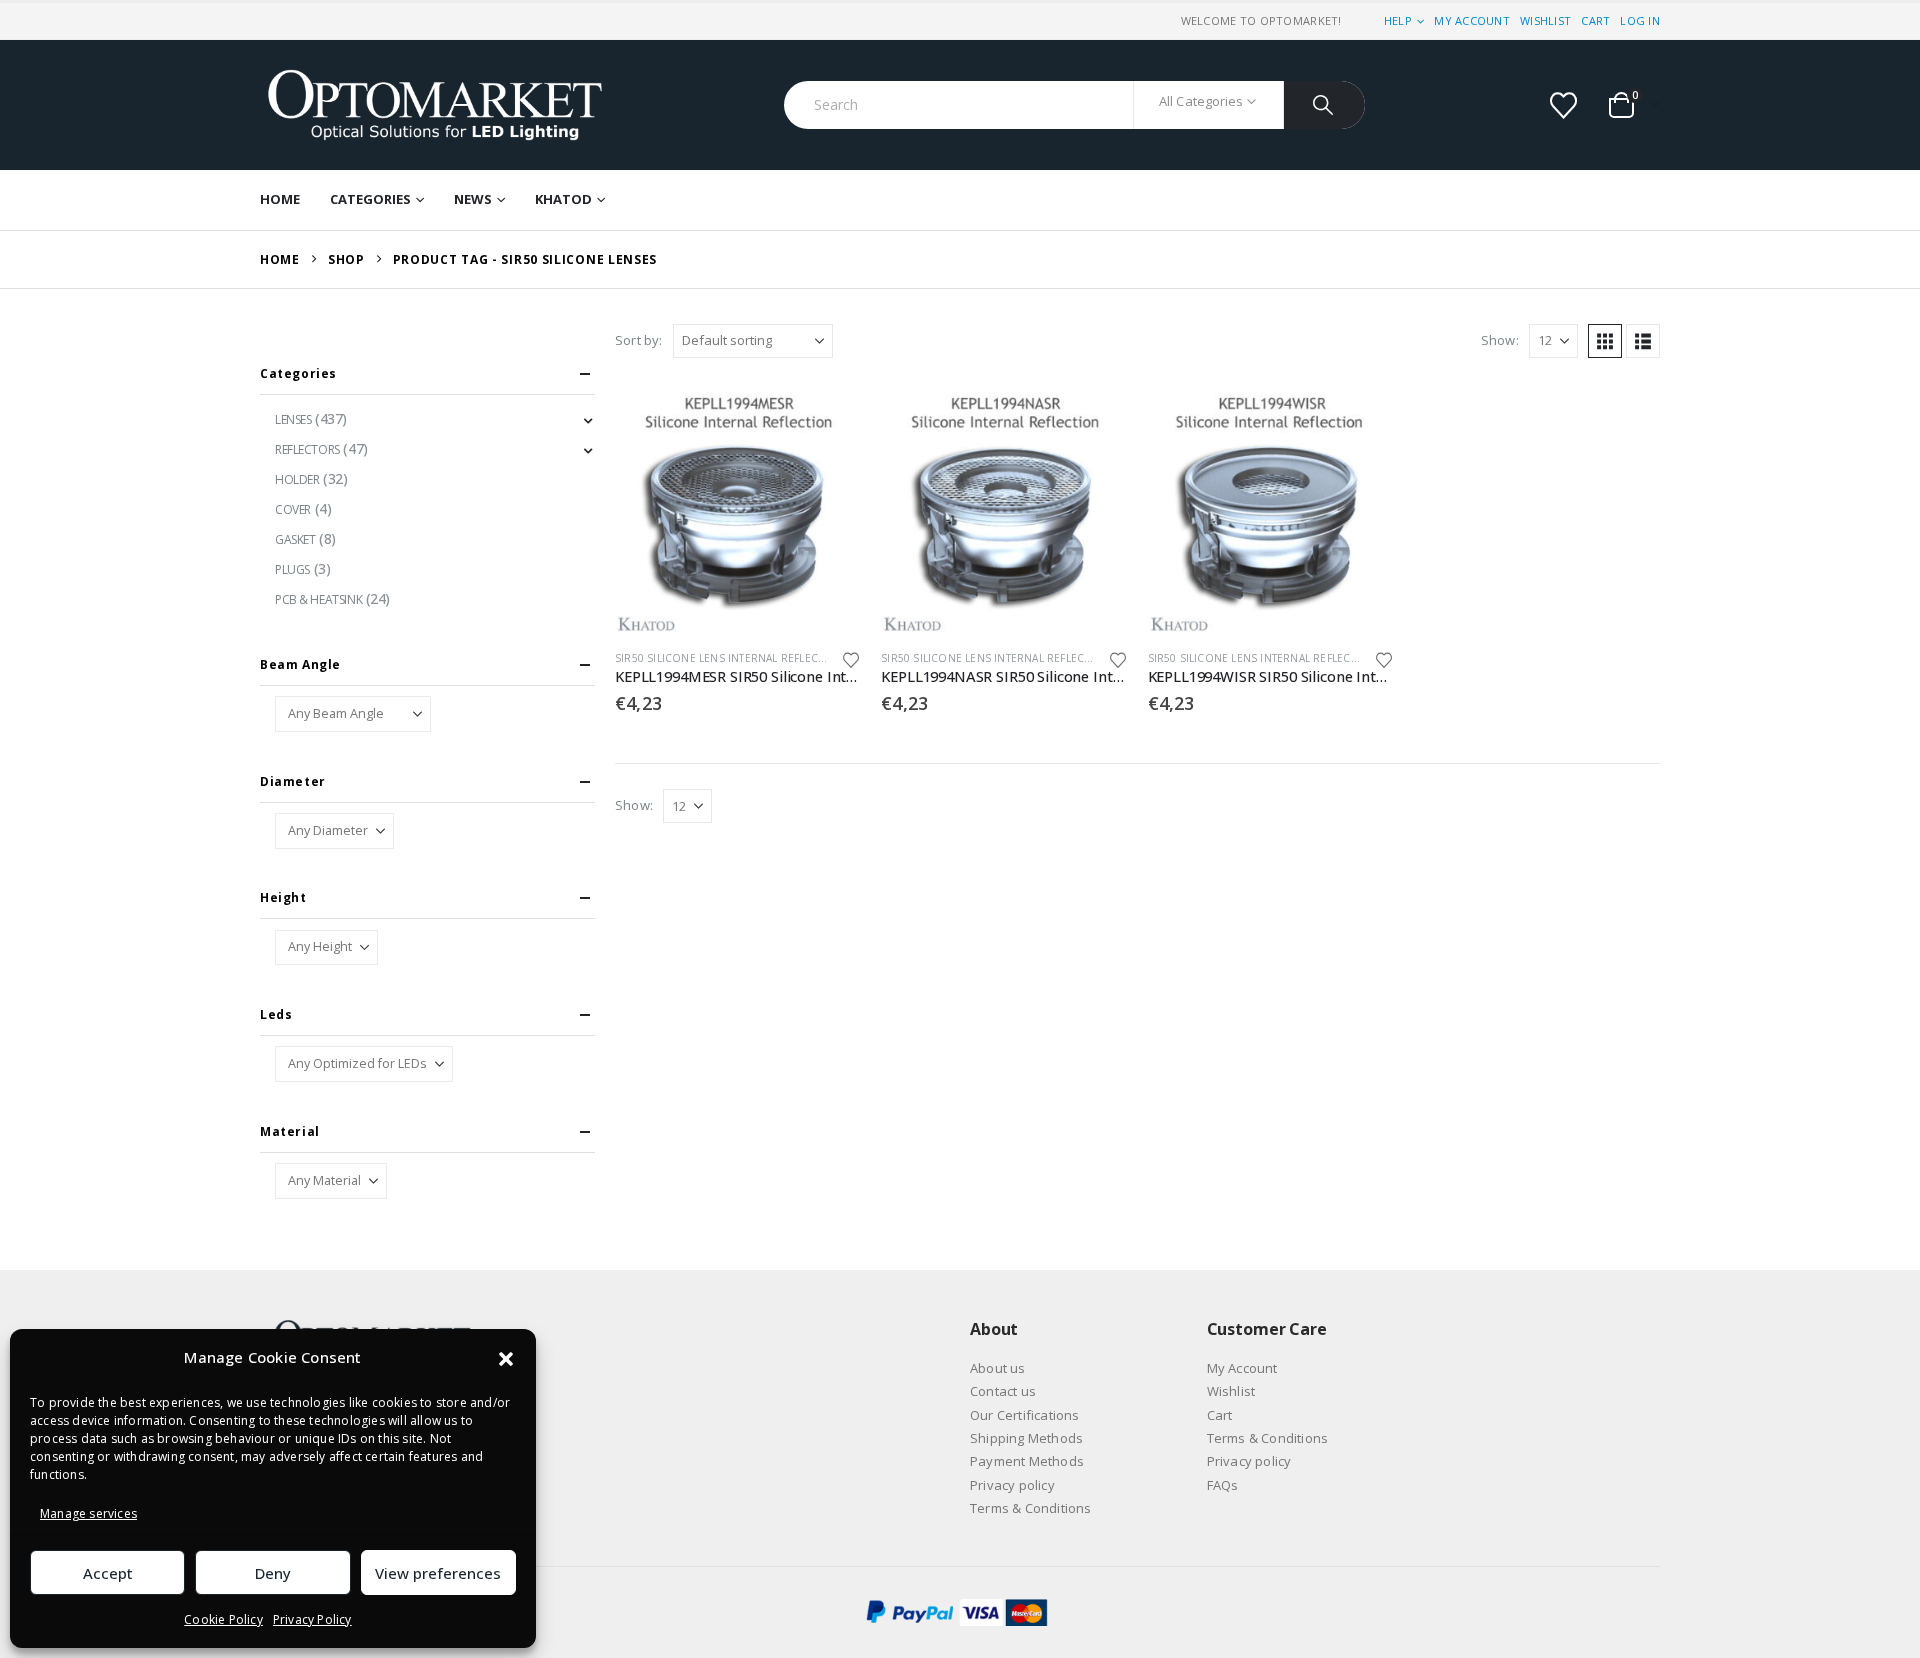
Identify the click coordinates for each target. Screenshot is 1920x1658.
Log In (1640, 20)
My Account (1472, 20)
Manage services (88, 1513)
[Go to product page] (738, 511)
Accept (108, 1573)
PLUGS (292, 569)
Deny (273, 1573)
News (473, 199)
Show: (1500, 340)
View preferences (438, 1573)
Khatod (563, 199)
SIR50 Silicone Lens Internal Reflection (729, 658)
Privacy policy (1012, 1485)
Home (280, 199)
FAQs (1223, 1485)
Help (1398, 20)
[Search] (1324, 105)
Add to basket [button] (828, 421)
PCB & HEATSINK (318, 599)
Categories (370, 199)
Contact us (1003, 1391)
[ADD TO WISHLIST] (852, 658)
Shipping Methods (1026, 1438)
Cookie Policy (223, 1619)
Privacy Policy (312, 1619)
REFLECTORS (307, 449)
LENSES (293, 419)
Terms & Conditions (1031, 1508)
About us (998, 1368)
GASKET (295, 539)
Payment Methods (1027, 1461)
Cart (1595, 20)
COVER (293, 509)
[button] (506, 1358)
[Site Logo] (435, 105)
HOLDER (297, 479)
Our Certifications (1025, 1415)
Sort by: (639, 340)
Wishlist (1545, 20)
